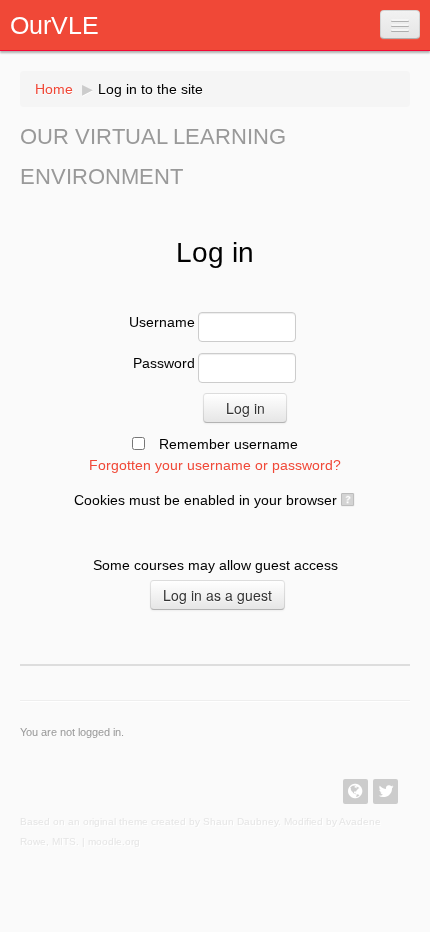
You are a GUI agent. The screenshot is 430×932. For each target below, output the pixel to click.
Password (164, 363)
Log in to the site (150, 89)
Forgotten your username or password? (215, 465)
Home (54, 89)
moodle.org (114, 841)
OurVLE (54, 25)
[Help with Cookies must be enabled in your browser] (346, 500)
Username (162, 322)
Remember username (228, 444)
